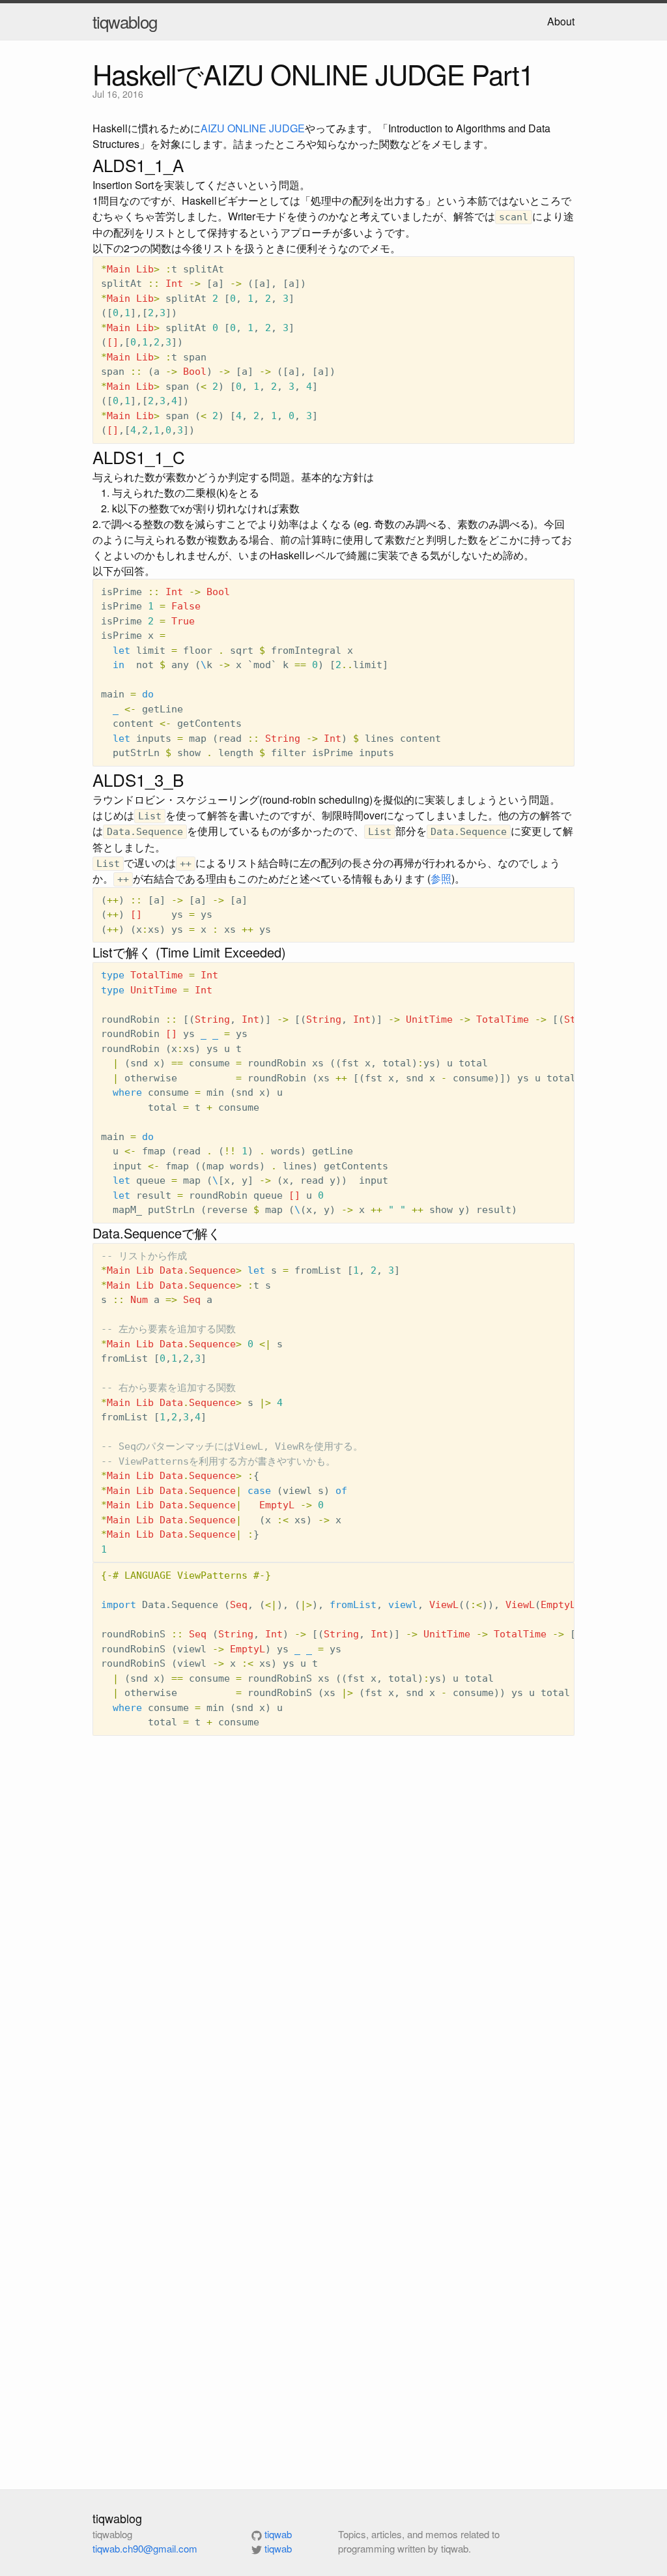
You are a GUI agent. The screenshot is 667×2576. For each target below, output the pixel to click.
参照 (441, 878)
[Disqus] (333, 1934)
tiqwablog (125, 21)
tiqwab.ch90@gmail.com (145, 2548)
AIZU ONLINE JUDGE (253, 128)
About (561, 21)
